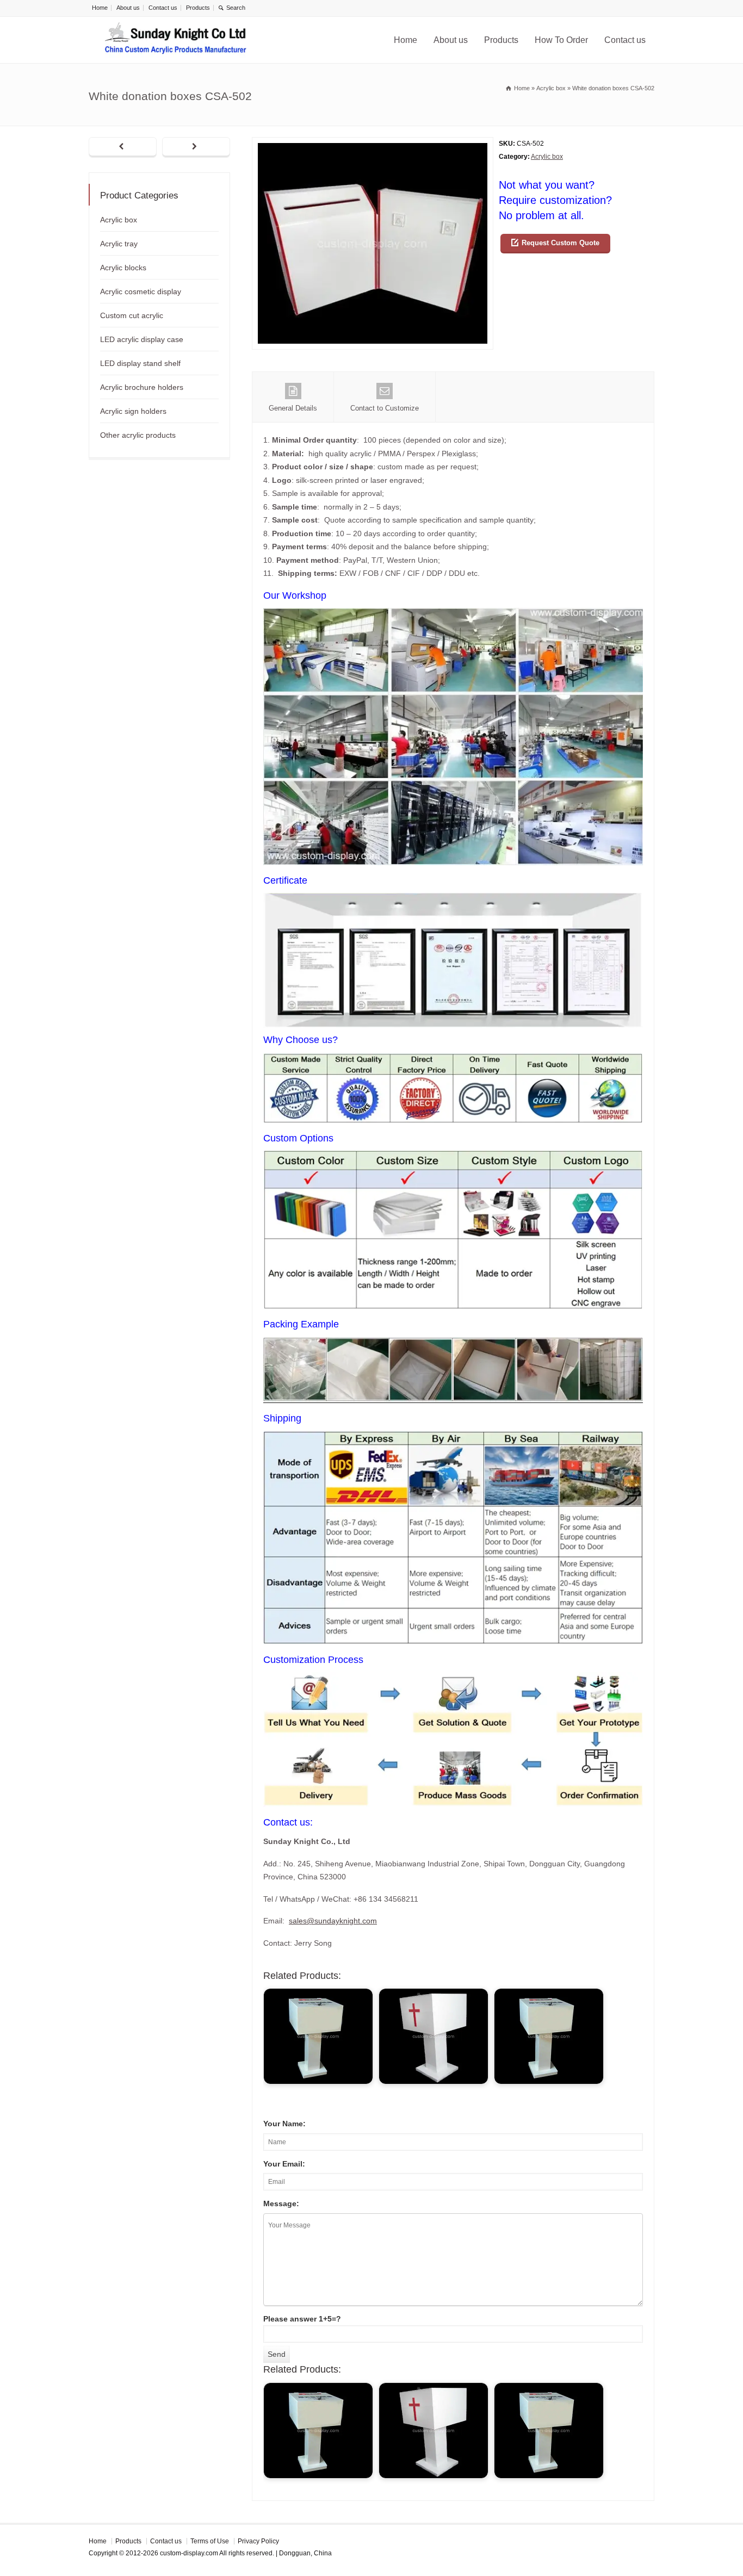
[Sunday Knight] (176, 40)
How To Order (561, 40)
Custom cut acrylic (132, 315)
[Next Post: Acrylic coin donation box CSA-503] (196, 147)
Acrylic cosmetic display (141, 291)
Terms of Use (210, 2541)
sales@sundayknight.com (333, 1921)
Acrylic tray (119, 244)
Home (100, 8)
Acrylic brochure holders (142, 387)
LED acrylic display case (142, 339)
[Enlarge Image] (373, 144)
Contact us (163, 8)
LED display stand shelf (140, 363)
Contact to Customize (385, 408)
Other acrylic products (138, 435)
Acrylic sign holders (133, 411)
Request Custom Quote (561, 243)
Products (198, 8)
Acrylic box (547, 157)
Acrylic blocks (123, 268)
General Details (293, 408)
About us (128, 8)
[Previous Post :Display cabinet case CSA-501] (123, 147)
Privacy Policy (258, 2541)
